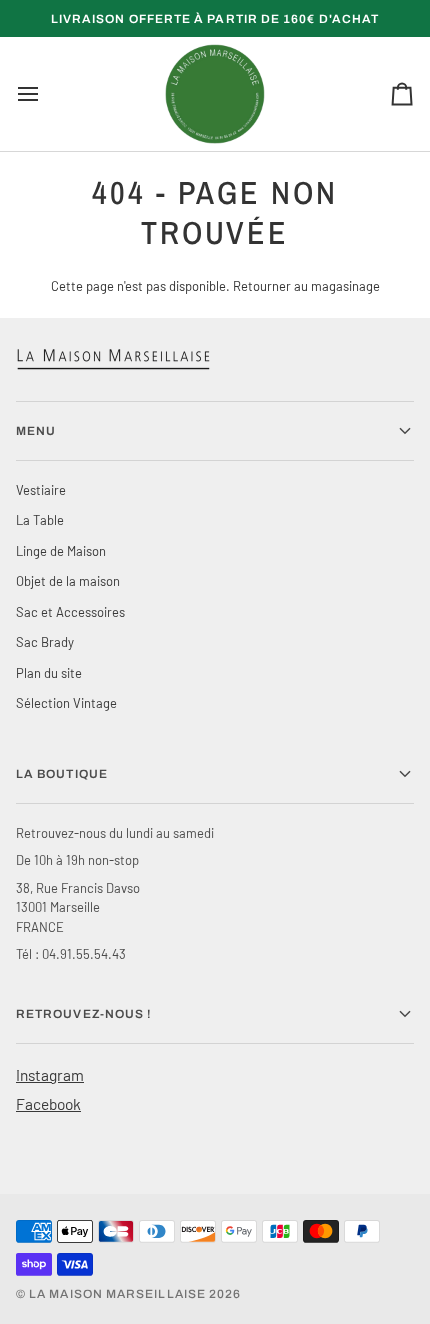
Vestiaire (41, 490)
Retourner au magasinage (306, 286)
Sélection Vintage (66, 703)
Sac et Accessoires (70, 612)
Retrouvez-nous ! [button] (84, 1014)
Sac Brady (45, 642)
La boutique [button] (62, 774)
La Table (40, 520)
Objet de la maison (68, 581)
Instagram (50, 1074)
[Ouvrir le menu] (46, 94)
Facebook (48, 1103)
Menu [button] (36, 431)
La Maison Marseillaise (117, 1294)
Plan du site (49, 673)
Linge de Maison (61, 551)
